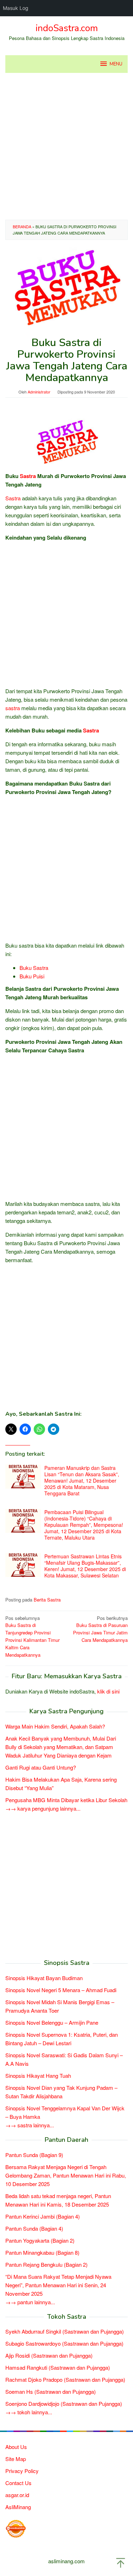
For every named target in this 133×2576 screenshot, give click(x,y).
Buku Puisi (32, 976)
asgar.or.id (17, 2495)
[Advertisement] (66, 146)
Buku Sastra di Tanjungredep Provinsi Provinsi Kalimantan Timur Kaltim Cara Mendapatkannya (32, 1636)
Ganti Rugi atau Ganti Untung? (41, 1767)
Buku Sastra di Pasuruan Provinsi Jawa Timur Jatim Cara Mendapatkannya (100, 1629)
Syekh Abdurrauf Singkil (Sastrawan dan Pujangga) (65, 2331)
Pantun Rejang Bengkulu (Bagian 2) (46, 2264)
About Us (16, 2447)
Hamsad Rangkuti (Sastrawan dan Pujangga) (58, 2367)
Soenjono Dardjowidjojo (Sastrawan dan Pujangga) (64, 2403)
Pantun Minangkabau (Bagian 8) (42, 2252)
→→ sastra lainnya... (30, 2125)
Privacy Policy (22, 2471)
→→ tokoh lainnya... (29, 2412)
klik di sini (108, 1691)
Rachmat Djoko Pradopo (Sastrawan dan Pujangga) (65, 2379)
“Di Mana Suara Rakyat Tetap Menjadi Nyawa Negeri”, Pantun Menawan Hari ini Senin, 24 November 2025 (58, 2285)
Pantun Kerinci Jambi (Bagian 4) (43, 2216)
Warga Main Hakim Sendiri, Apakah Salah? (55, 1726)
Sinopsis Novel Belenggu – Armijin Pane (52, 2022)
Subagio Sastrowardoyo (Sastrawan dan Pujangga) (64, 2343)
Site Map (16, 2459)
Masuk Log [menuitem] (16, 8)
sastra (13, 708)
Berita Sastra (47, 1600)
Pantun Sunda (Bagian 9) (34, 2155)
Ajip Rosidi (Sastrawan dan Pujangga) (49, 2355)
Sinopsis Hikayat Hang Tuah (38, 2075)
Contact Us (18, 2483)
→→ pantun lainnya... (30, 2302)
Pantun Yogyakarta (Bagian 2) (40, 2240)
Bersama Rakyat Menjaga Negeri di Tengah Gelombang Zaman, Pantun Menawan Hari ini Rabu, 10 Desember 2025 (66, 2175)
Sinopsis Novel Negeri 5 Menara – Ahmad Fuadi (61, 1990)
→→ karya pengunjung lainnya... (43, 1808)
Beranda (22, 226)
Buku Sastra (34, 968)
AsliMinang (18, 2507)
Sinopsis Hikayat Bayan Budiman (44, 1978)
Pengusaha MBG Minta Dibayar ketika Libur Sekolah (66, 1800)
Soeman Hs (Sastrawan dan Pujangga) (51, 2391)
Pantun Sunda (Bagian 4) (34, 2228)
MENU (116, 64)
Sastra (28, 476)
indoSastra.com (67, 28)
